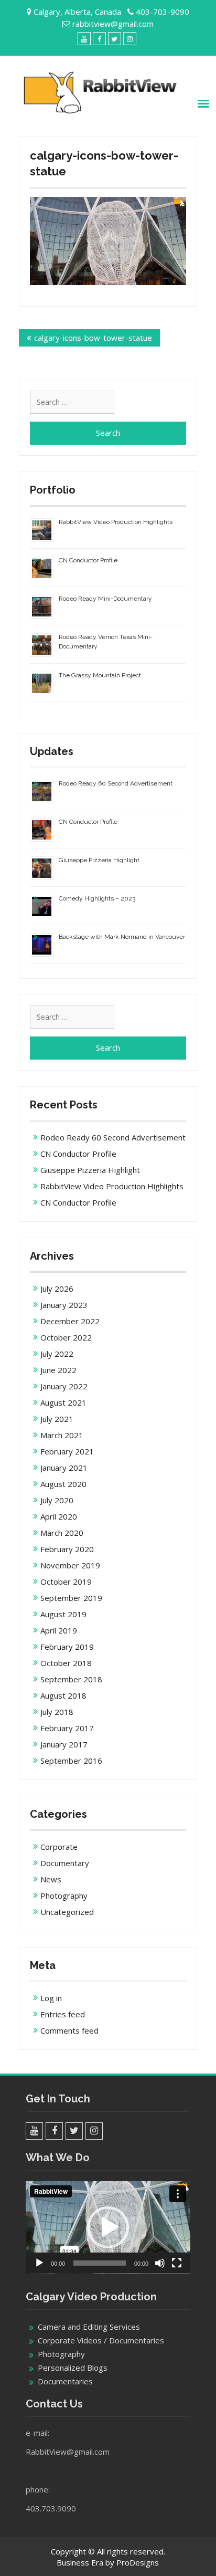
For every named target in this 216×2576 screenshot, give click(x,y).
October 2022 (66, 1337)
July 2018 (57, 1712)
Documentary (65, 1863)
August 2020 (63, 1484)
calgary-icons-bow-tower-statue (93, 338)
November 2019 (70, 1565)
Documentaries (65, 2381)
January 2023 (64, 1305)
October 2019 (66, 1582)
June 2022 (58, 1370)
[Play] (39, 2263)
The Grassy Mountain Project (100, 675)
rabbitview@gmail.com (113, 24)
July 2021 (57, 1419)
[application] (108, 2228)
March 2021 (62, 1435)
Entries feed (63, 2014)
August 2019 (63, 1614)
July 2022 (57, 1354)
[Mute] (160, 2263)
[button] (108, 2227)
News (51, 1879)
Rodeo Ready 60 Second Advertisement (116, 783)
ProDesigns (138, 2562)
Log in (51, 1998)
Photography (64, 1896)
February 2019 (67, 1647)
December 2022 (70, 1321)
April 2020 (59, 1516)
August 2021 (63, 1402)
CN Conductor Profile (88, 560)
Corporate (59, 1847)
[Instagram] (130, 39)
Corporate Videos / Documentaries (101, 2340)
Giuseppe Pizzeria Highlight (99, 860)
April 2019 (59, 1630)
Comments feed (69, 2030)
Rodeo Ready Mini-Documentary (105, 599)
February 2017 (67, 1728)
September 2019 (71, 1598)
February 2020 (67, 1549)
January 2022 (64, 1386)
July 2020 (57, 1500)
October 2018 (66, 1663)
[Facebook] (99, 39)
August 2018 (63, 1695)
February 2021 (67, 1451)
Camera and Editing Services (89, 2327)
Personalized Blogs (73, 2368)
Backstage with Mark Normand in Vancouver (122, 937)
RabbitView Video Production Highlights (116, 522)
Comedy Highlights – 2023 (97, 898)
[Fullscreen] (177, 2263)
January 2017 (64, 1744)
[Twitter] (115, 39)
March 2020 (62, 1533)
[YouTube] (84, 39)
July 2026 (57, 1289)
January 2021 (64, 1468)
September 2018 (71, 1679)
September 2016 (71, 1761)
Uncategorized (67, 1912)
